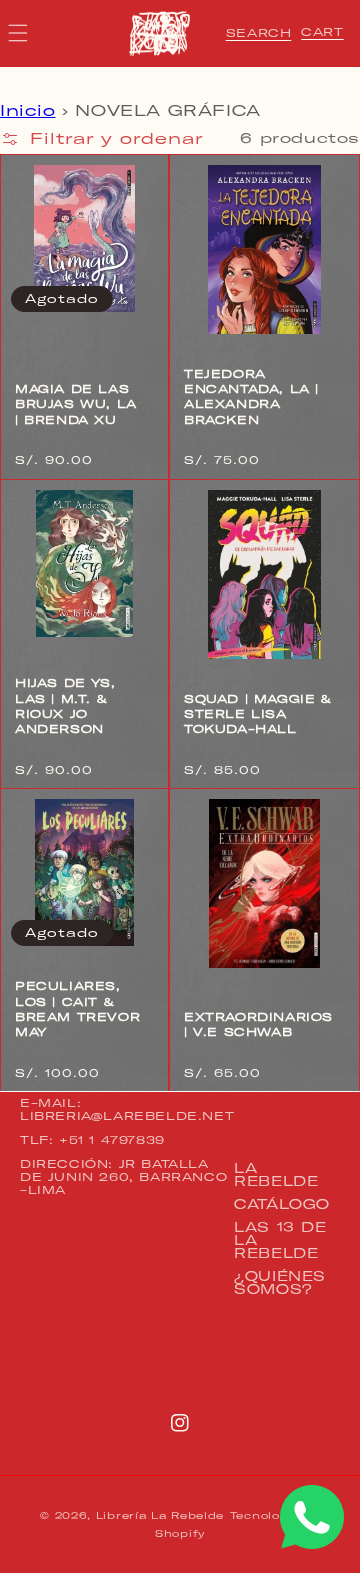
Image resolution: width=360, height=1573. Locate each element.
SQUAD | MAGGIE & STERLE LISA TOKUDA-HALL (258, 714)
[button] (259, 33)
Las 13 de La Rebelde (280, 1240)
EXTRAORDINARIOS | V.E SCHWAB (258, 1024)
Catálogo (282, 1204)
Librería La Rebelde (160, 1515)
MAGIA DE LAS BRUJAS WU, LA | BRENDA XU (76, 404)
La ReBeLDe (276, 1174)
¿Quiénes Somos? (280, 1282)
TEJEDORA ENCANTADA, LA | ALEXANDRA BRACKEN (251, 397)
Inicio (28, 110)
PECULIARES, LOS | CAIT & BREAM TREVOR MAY (77, 1009)
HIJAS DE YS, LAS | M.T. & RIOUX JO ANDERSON (65, 706)
